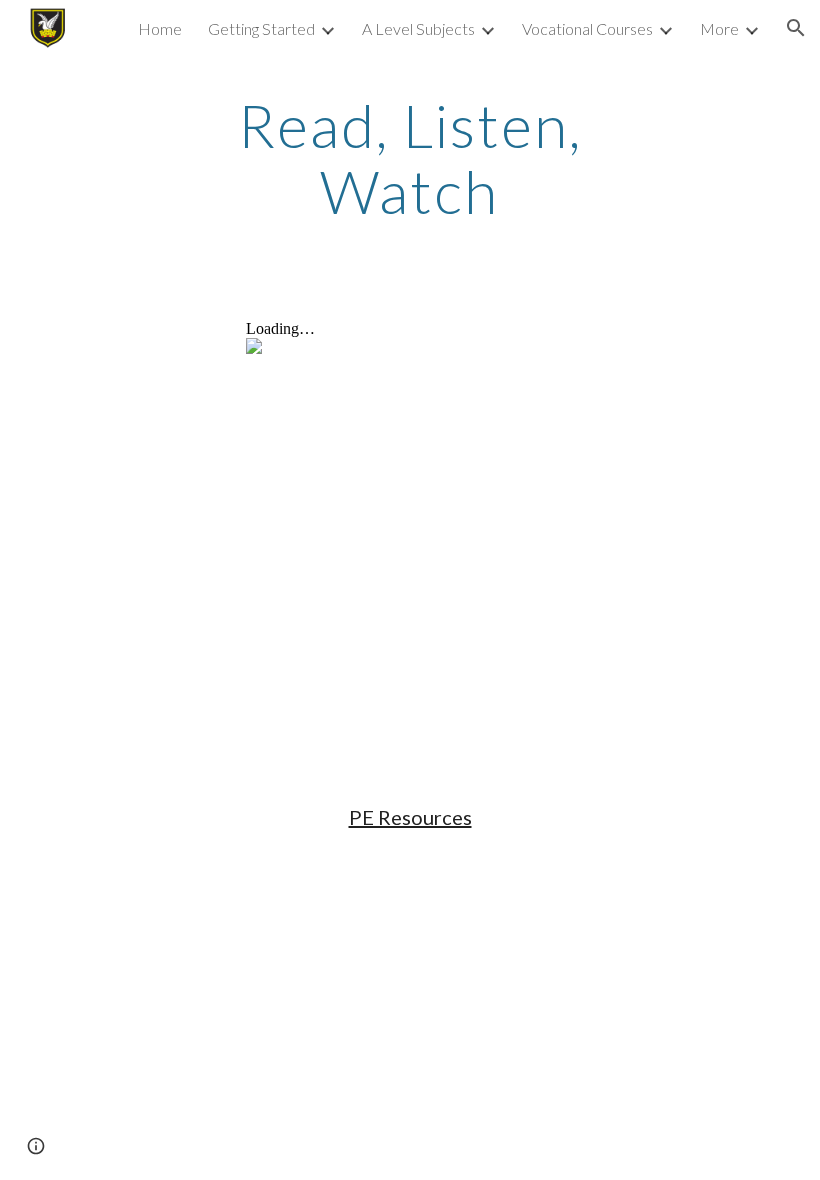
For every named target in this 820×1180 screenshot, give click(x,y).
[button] (796, 28)
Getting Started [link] (261, 28)
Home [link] (160, 28)
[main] (410, 158)
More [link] (719, 28)
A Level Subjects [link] (418, 28)
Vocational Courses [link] (587, 28)
